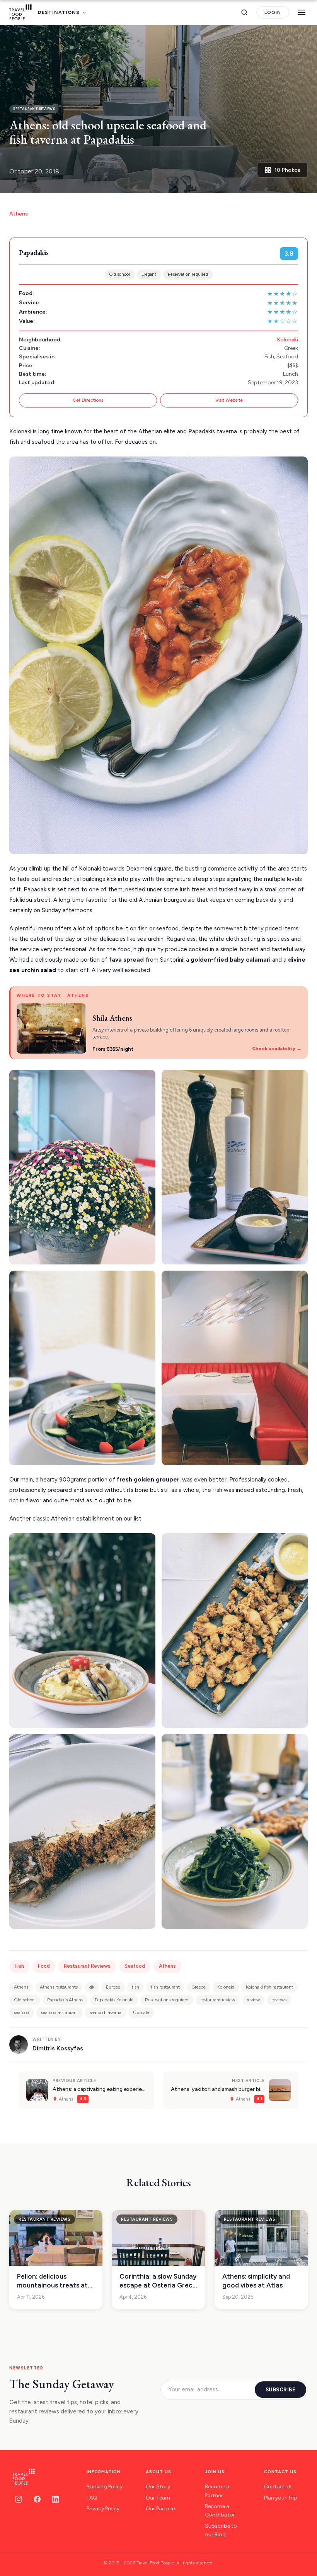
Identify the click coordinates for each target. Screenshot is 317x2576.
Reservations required (167, 2000)
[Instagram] (19, 2499)
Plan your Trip (281, 2498)
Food (44, 1966)
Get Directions (88, 400)
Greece (199, 1987)
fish (135, 1987)
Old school (120, 274)
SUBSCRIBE (281, 2390)
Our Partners (161, 2509)
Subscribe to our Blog (221, 2530)
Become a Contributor (220, 2511)
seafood (22, 2013)
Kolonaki (287, 340)
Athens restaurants (59, 1987)
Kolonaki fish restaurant (269, 1987)
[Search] (244, 12)
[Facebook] (37, 2499)
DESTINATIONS (59, 12)
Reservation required (188, 274)
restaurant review (218, 2000)
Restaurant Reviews (87, 1966)
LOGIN (273, 12)
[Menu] (302, 12)
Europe (113, 1987)
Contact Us (278, 2487)
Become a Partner (217, 2491)
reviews (279, 2000)
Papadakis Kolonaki (114, 2000)
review (253, 2000)
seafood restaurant (60, 2013)
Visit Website (229, 400)
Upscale (141, 2013)
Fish (19, 1966)
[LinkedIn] (56, 2499)
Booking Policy (105, 2487)
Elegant (149, 274)
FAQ (92, 2498)
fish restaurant (165, 1987)
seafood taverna (106, 2013)
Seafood (135, 1966)
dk (92, 1987)
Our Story (158, 2487)
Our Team (158, 2498)
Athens (19, 214)
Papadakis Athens (65, 2000)
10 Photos (287, 170)
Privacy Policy (103, 2509)
